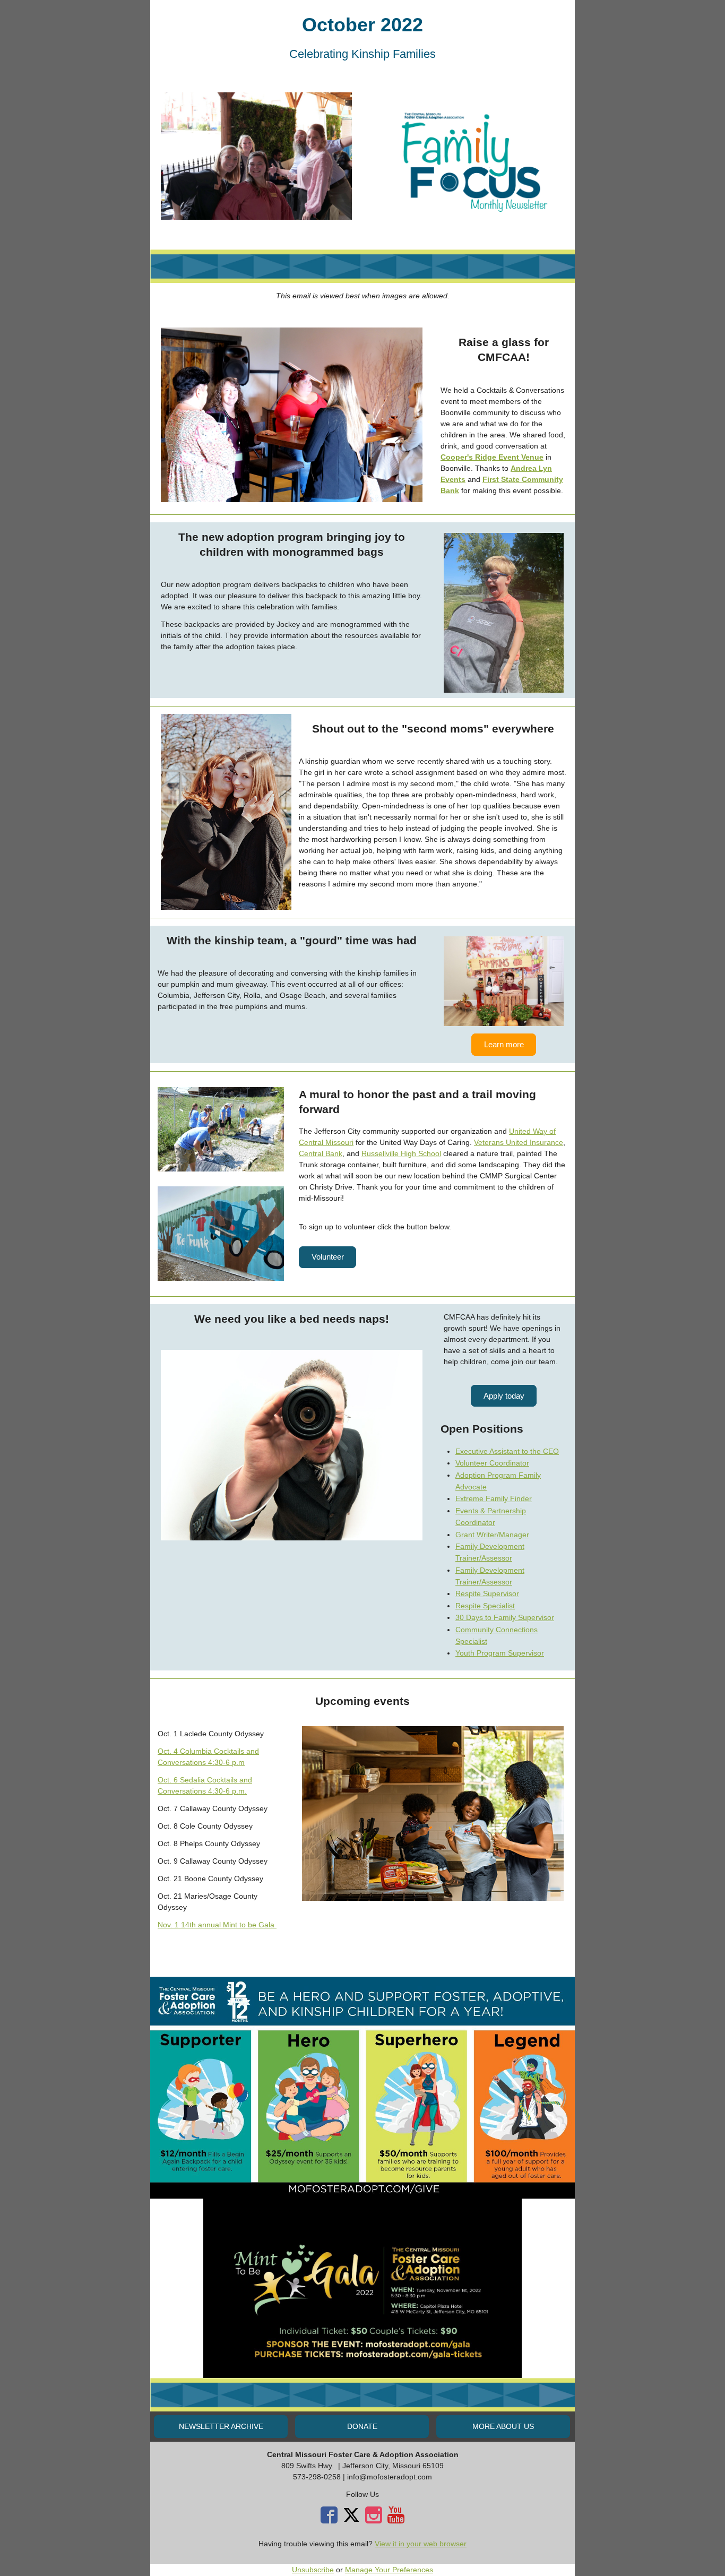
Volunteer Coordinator (492, 1463)
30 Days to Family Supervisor (505, 1617)
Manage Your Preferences (389, 2570)
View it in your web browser (421, 2544)
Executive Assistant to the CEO (507, 1451)
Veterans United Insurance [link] (519, 1142)
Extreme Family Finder (494, 1498)
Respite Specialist (485, 1606)
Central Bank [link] (321, 1153)
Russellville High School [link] (401, 1153)
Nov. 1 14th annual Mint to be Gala (217, 1925)
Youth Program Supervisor (500, 1653)
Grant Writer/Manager (492, 1535)
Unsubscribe (313, 2570)
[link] (492, 457)
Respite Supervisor (487, 1593)
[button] (504, 1044)
